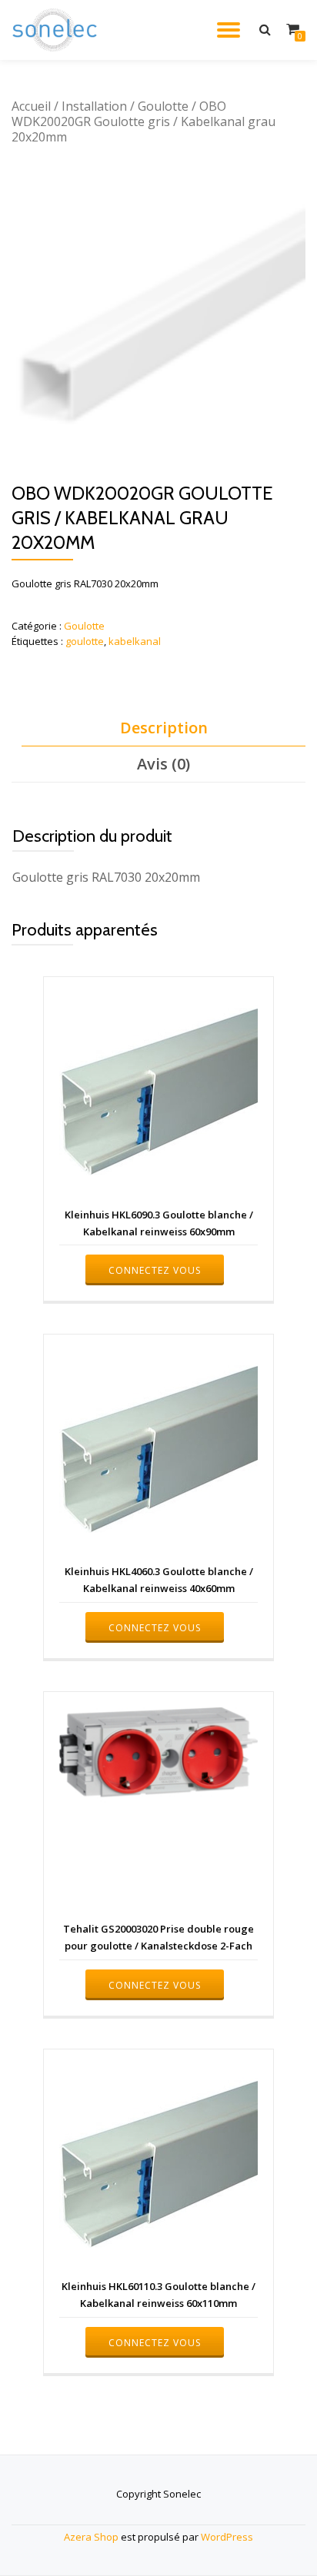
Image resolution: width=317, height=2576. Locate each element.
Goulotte (163, 106)
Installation (94, 106)
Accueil (31, 106)
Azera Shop (91, 2537)
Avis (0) (164, 764)
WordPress (227, 2537)
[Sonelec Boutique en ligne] (57, 30)
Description (164, 728)
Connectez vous (155, 1270)
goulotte (85, 641)
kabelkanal (135, 641)
